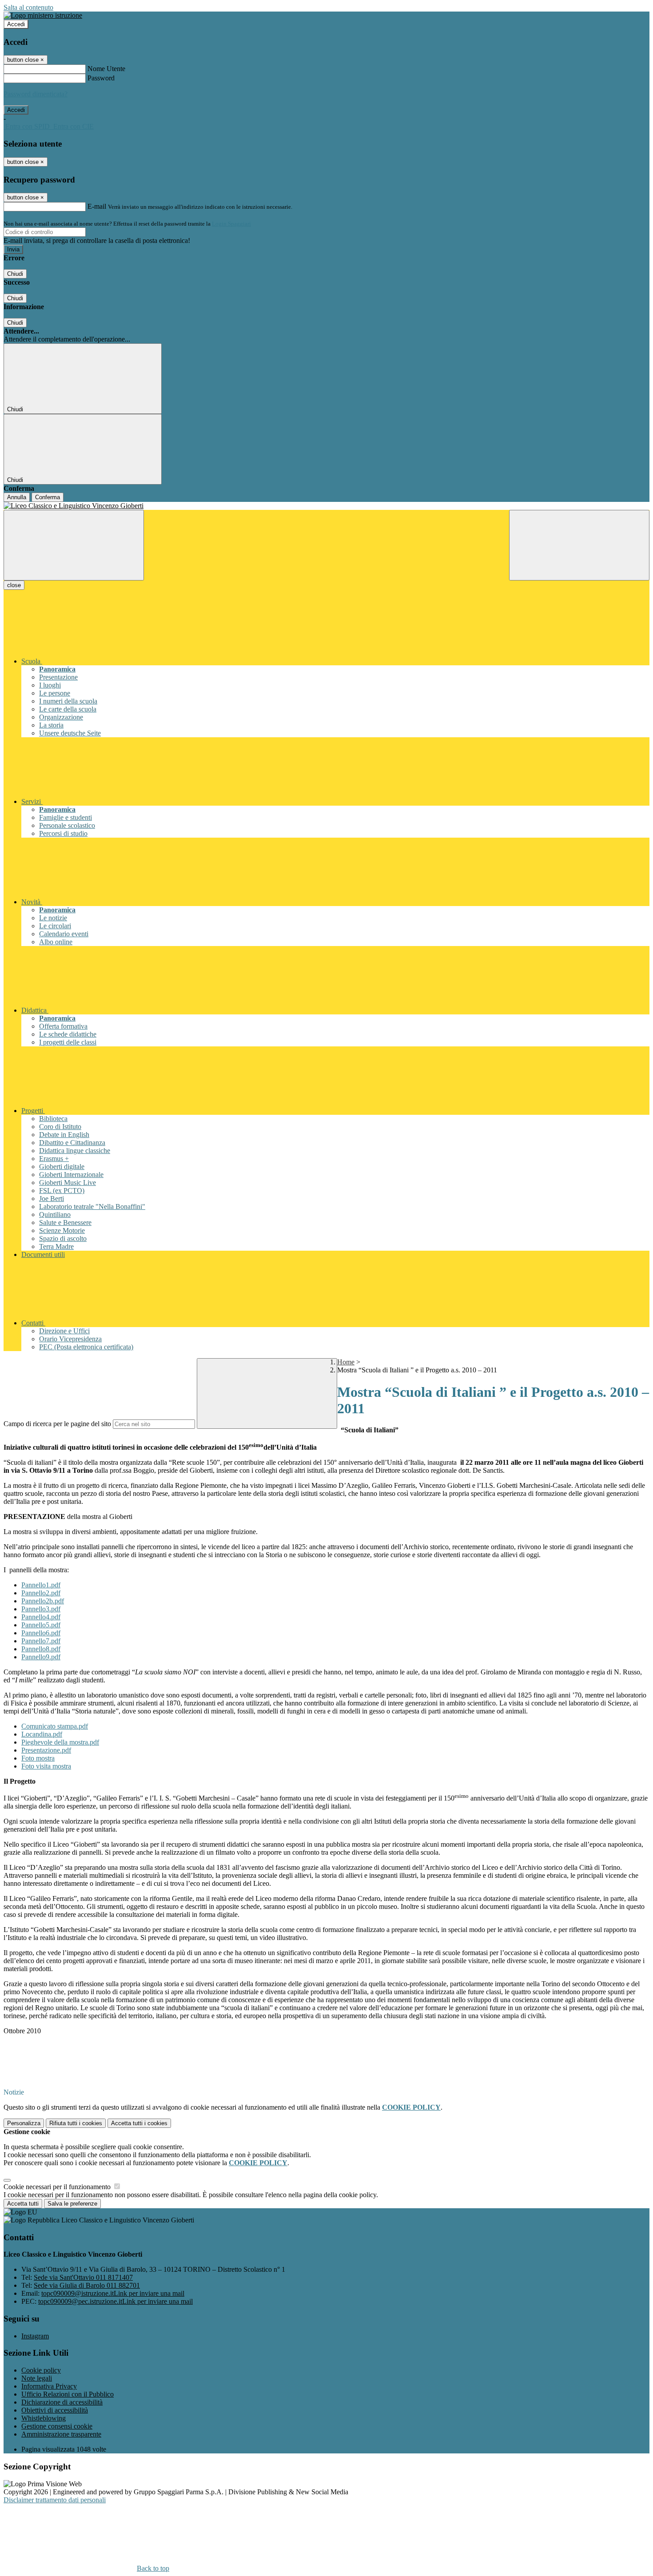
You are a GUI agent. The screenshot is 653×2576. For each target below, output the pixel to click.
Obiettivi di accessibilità (55, 2410)
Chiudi (15, 274)
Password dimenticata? (36, 94)
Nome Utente (106, 69)
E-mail (97, 206)
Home (346, 1362)
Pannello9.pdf (41, 1657)
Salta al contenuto (28, 7)
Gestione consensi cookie (57, 2426)
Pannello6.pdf (41, 1633)
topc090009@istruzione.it (113, 2293)
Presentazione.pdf (46, 1750)
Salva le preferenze (72, 2204)
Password (101, 78)
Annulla (17, 497)
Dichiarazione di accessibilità (62, 2402)
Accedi (16, 24)
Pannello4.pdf (41, 1617)
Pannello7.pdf (41, 1641)
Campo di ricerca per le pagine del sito (57, 1424)
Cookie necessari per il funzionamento (58, 2187)
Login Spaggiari (231, 224)
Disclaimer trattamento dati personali (55, 2500)
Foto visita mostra (46, 1766)
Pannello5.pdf (41, 1625)
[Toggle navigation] (74, 545)
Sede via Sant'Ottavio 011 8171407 (83, 2277)
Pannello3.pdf (41, 1609)
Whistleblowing (44, 2418)
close (14, 585)
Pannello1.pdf (41, 1585)
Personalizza (24, 2123)
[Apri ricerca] (579, 545)
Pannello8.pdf (41, 1649)
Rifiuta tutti (76, 2123)
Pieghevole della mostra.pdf (60, 1742)
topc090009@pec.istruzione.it (115, 2301)
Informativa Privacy (49, 2386)
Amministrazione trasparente (61, 2434)
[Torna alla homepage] (326, 506)
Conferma (48, 497)
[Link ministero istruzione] (43, 15)
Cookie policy (41, 2370)
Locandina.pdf (42, 1734)
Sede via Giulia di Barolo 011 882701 (87, 2285)
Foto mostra (38, 1758)
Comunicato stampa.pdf (55, 1726)
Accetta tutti (139, 2123)
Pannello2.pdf (41, 1593)
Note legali (37, 2378)
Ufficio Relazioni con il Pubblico (68, 2394)
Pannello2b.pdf (43, 1601)
